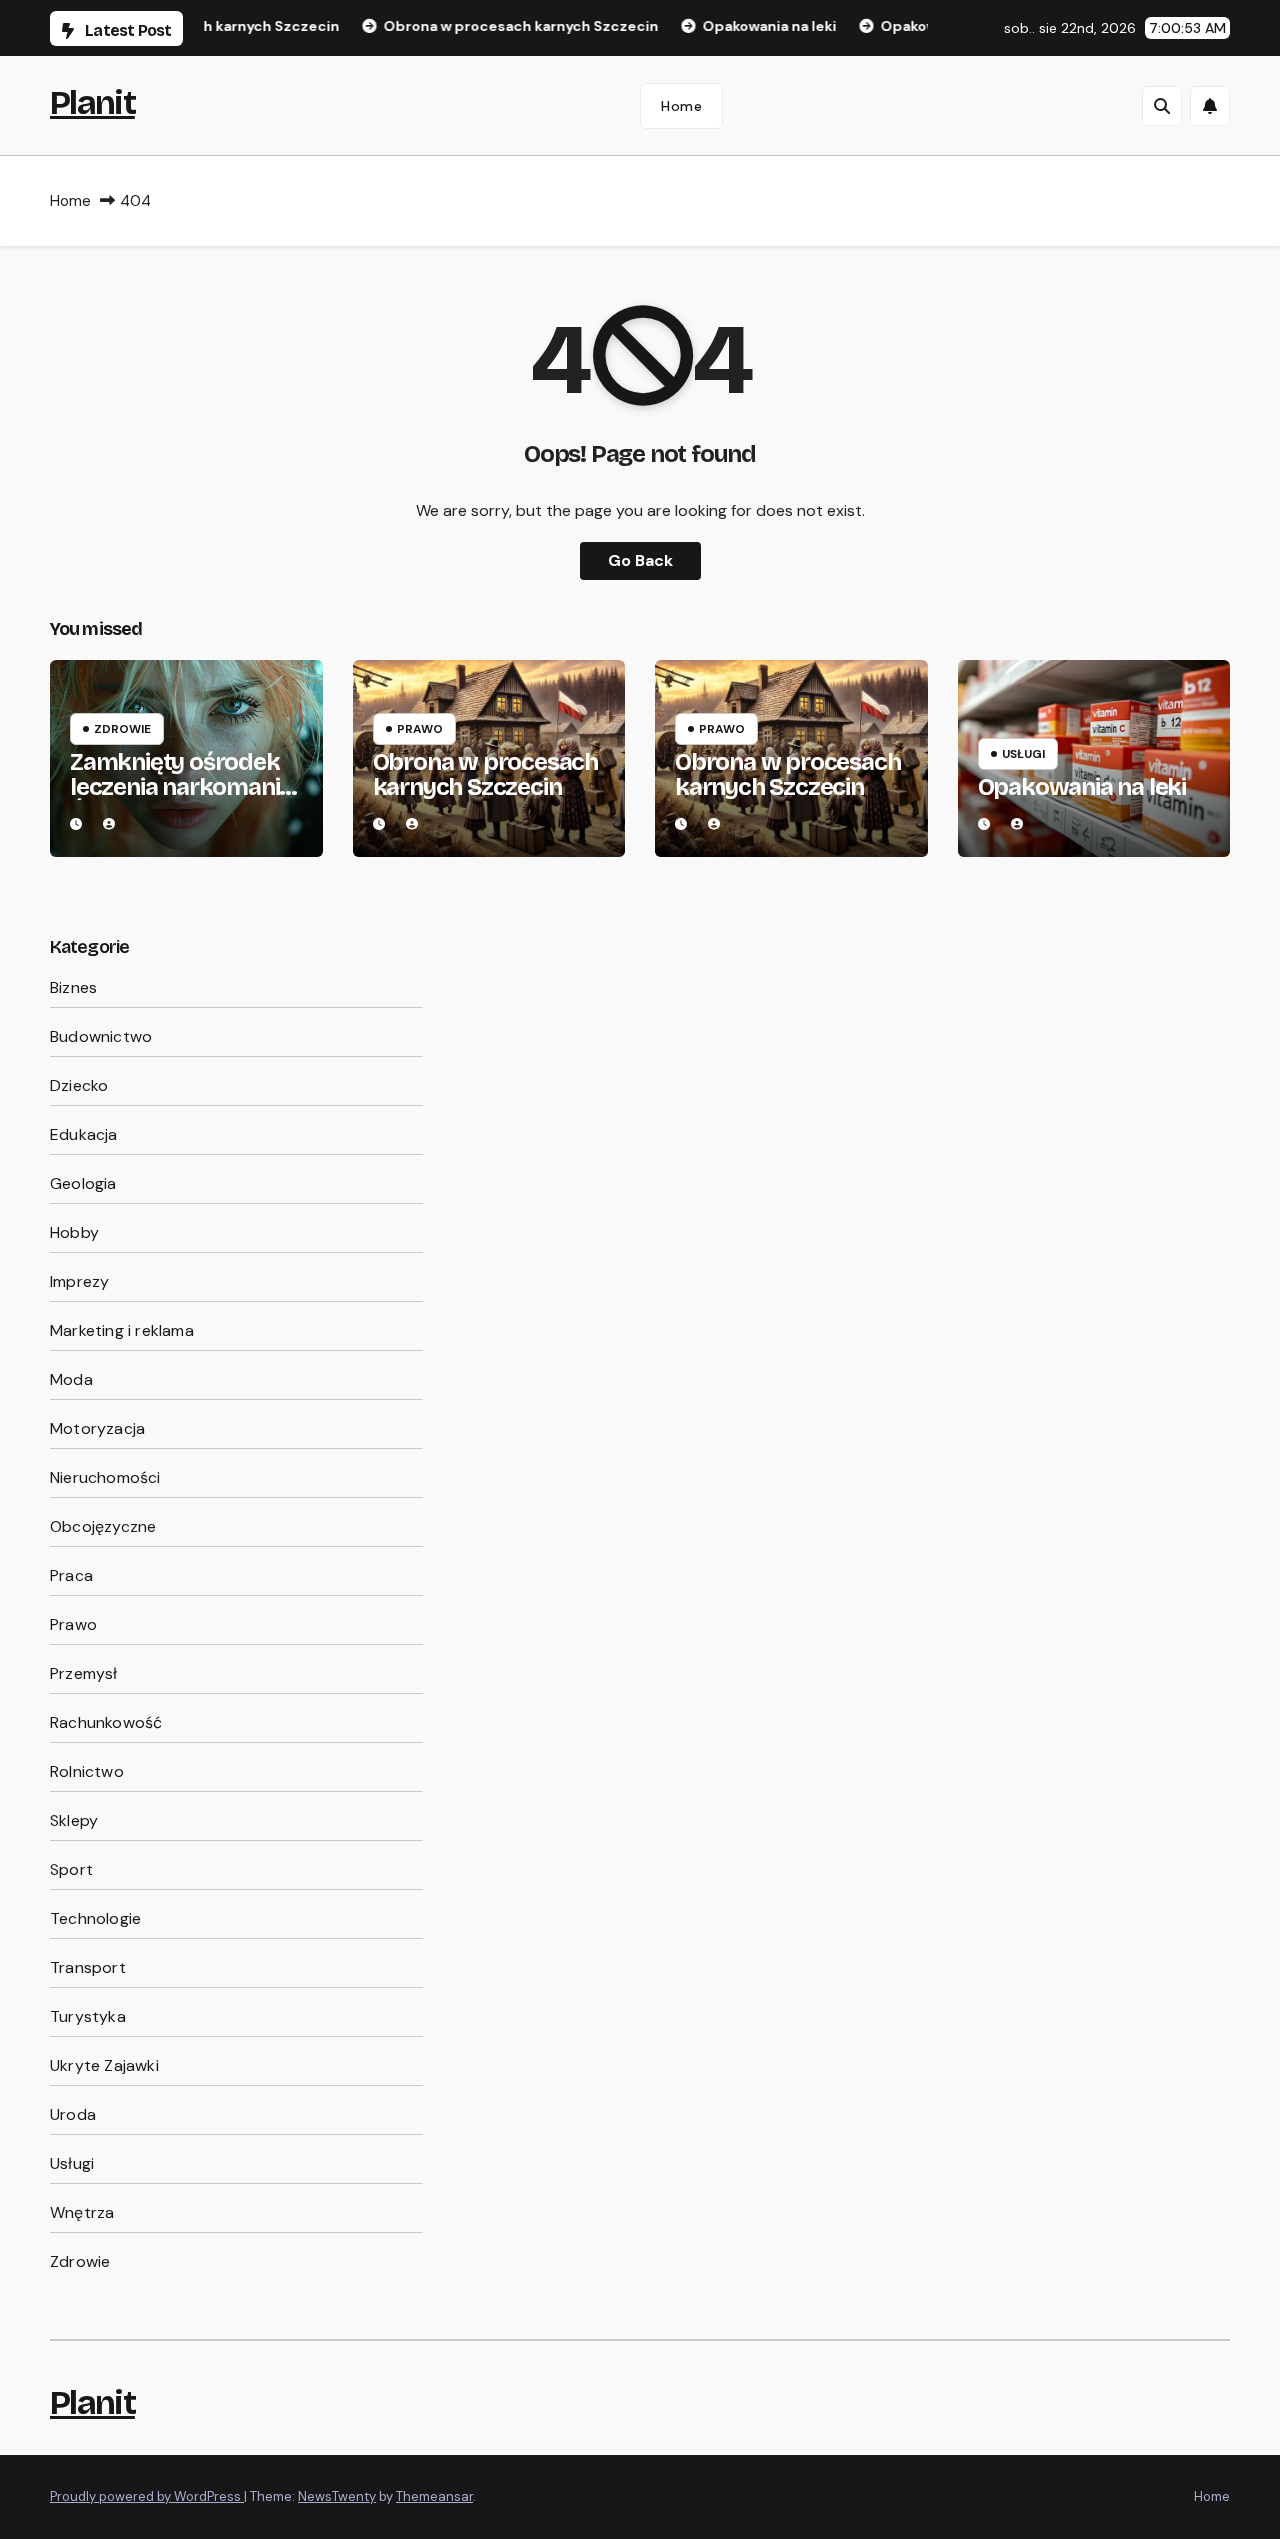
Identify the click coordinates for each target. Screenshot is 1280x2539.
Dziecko (79, 1085)
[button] (1162, 106)
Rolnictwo (87, 1771)
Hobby (74, 1232)
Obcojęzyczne (103, 1526)
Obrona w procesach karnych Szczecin (485, 774)
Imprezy (79, 1281)
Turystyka (88, 2016)
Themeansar (434, 2496)
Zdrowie (122, 729)
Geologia (83, 1183)
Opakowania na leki (1082, 787)
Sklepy (74, 1820)
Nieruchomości (105, 1477)
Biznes (73, 987)
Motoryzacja (97, 1428)
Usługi (1023, 754)
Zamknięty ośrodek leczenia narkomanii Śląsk (177, 787)
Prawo (420, 729)
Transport (88, 1967)
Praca (71, 1575)
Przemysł (84, 1673)
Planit (92, 102)
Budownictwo (101, 1036)
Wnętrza (82, 2212)
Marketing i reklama (122, 1330)
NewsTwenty (337, 2496)
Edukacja (84, 1134)
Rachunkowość (106, 1722)
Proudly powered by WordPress (147, 2496)
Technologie (95, 1918)
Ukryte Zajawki (104, 2065)
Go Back (640, 560)
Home (681, 106)
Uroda (73, 2114)
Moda (71, 1379)
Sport (71, 1869)
